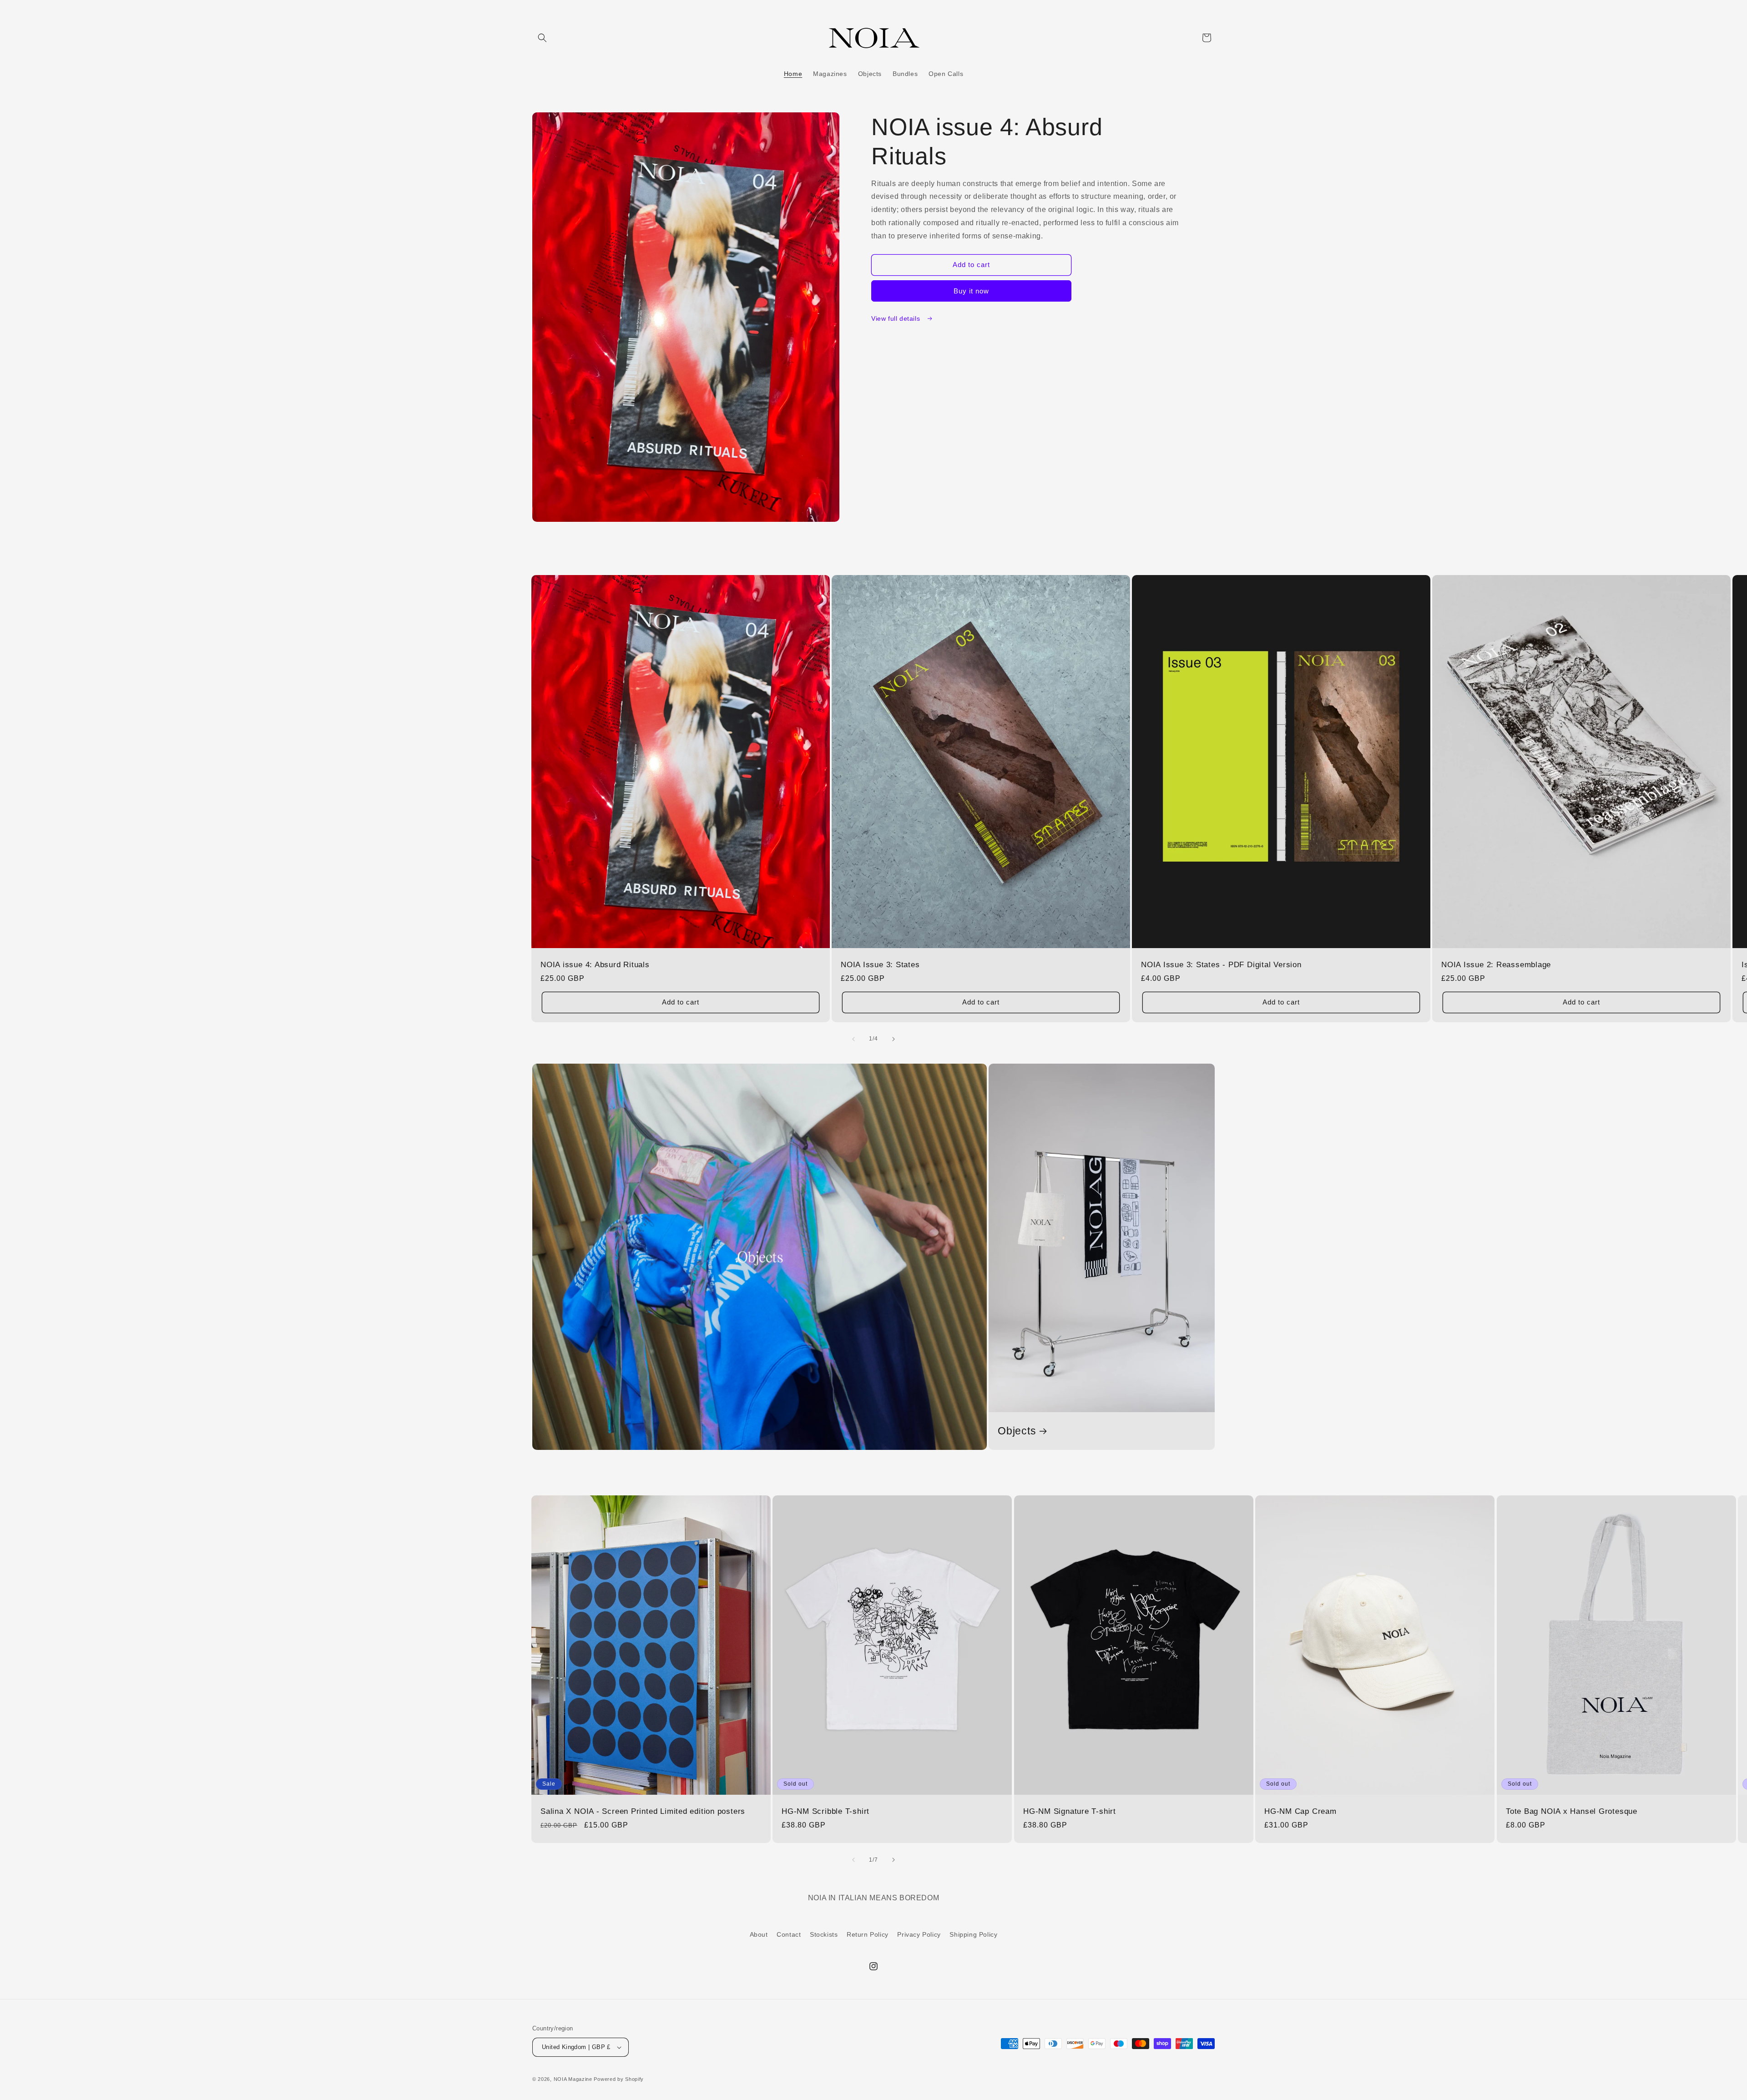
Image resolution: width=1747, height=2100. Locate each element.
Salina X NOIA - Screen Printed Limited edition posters (643, 1811)
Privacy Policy (919, 1934)
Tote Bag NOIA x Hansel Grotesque (1572, 1811)
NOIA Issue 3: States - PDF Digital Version (1221, 965)
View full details (897, 318)
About (759, 1934)
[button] (542, 38)
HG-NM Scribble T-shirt (826, 1811)
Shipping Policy (973, 1934)
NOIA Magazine (573, 2079)
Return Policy (868, 1934)
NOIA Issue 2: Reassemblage (1496, 965)
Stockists (824, 1934)
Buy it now (971, 291)
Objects (1017, 1431)
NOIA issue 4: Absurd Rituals (595, 965)
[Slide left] (853, 1039)
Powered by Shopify (619, 2079)
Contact (789, 1934)
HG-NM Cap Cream (1300, 1811)
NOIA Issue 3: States (880, 965)
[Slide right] (894, 1039)
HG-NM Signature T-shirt (1070, 1811)
